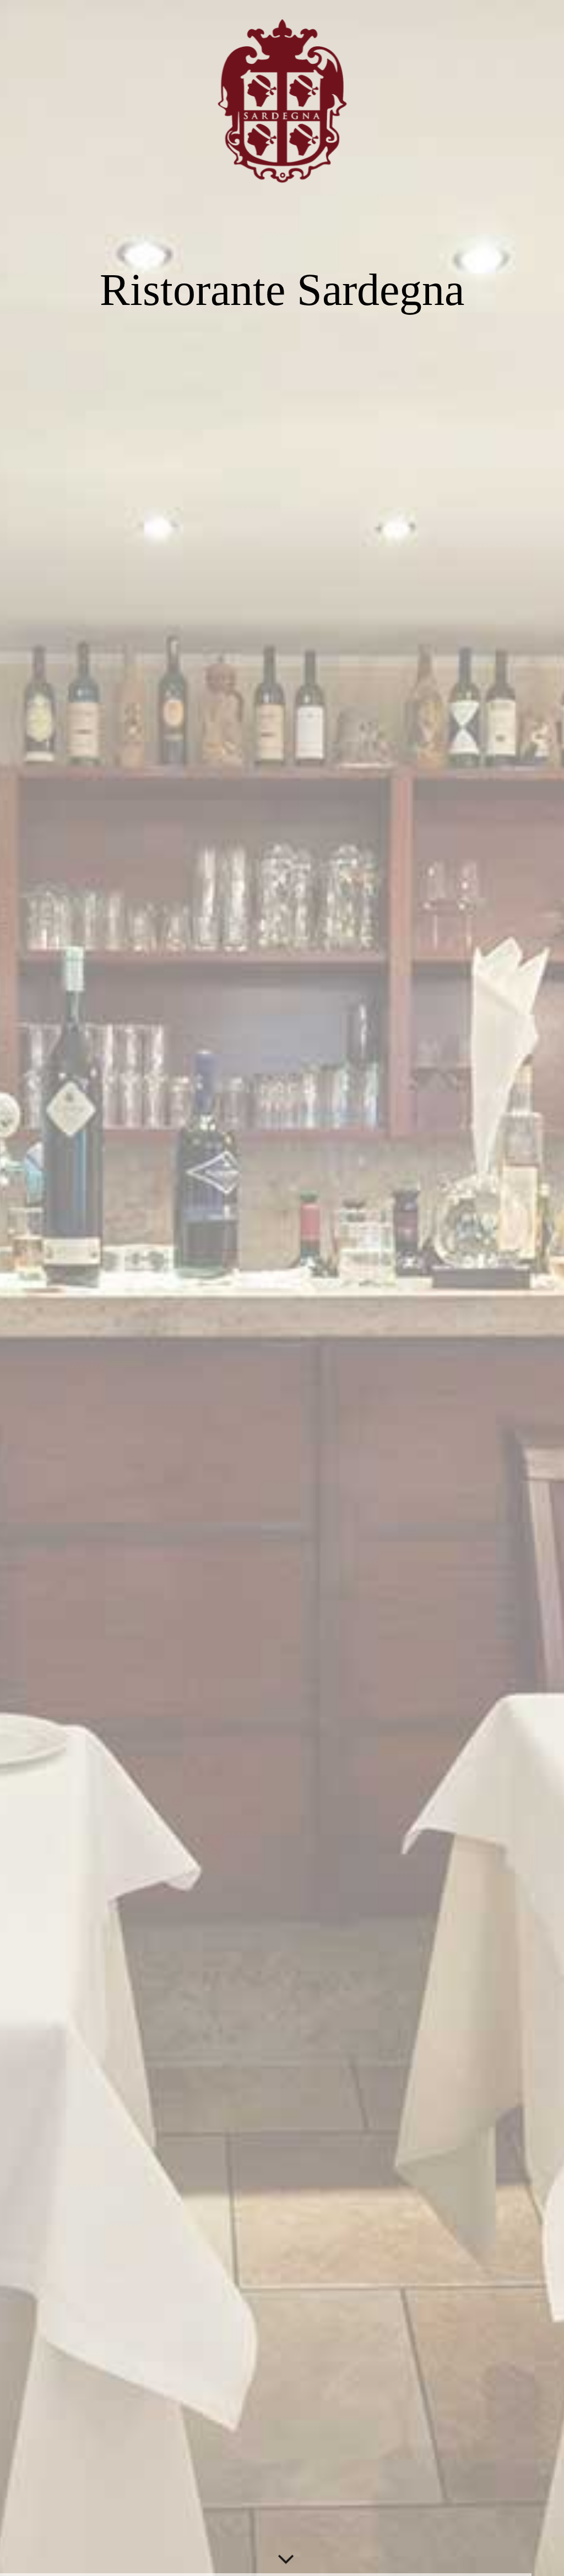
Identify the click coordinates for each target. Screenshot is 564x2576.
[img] (282, 1288)
